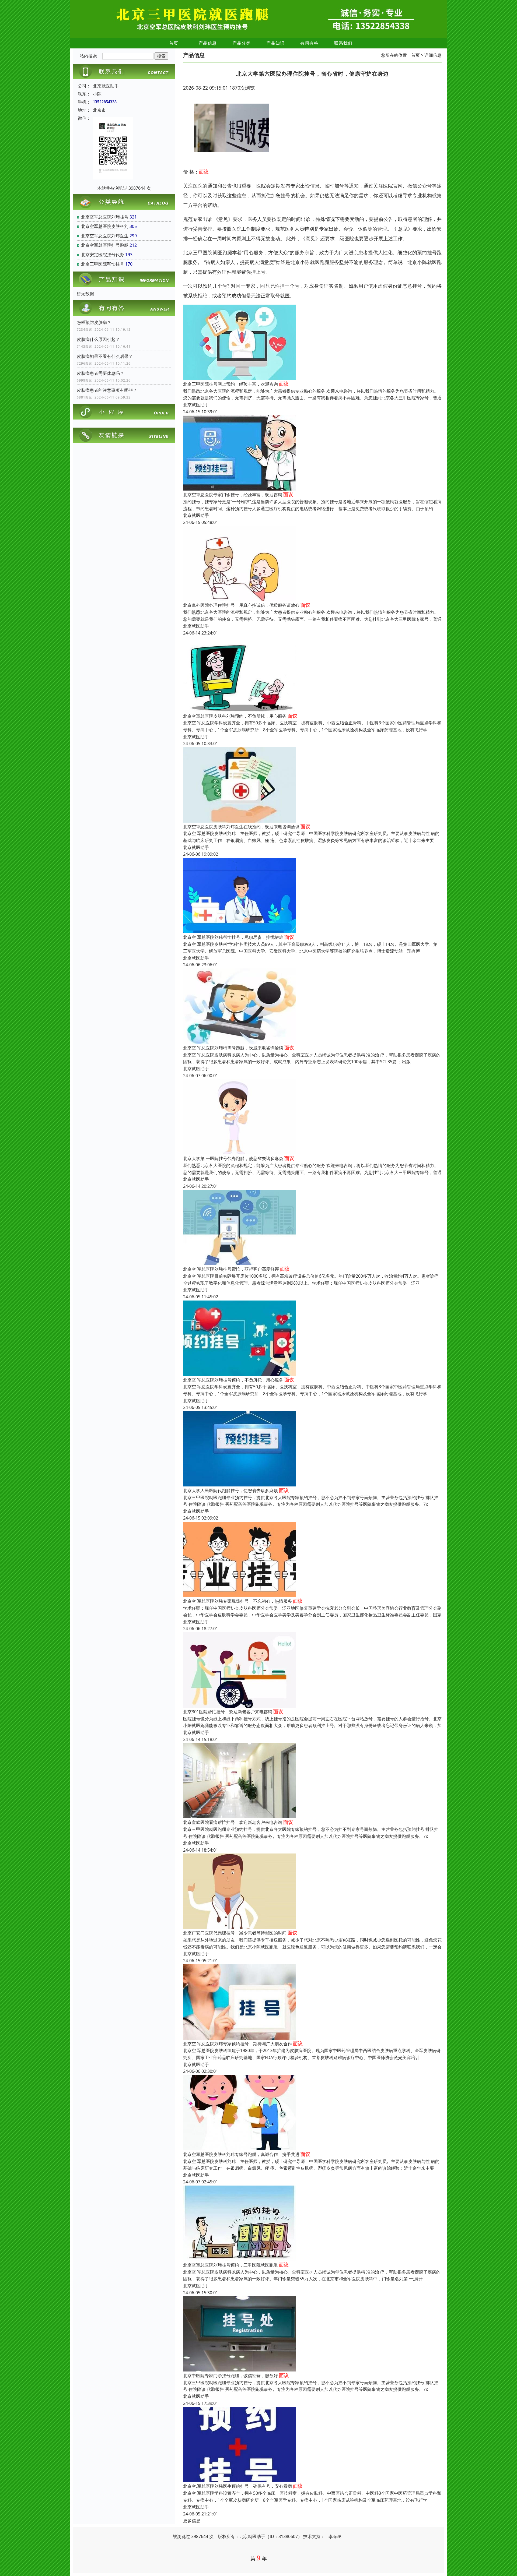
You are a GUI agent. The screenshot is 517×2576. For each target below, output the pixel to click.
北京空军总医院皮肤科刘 (105, 226)
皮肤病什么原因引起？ (98, 339)
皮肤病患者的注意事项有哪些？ (107, 390)
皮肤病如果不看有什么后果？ (105, 356)
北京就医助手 (196, 405)
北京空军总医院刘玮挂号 (105, 217)
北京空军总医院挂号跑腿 (105, 245)
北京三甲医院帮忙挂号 (103, 264)
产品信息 (208, 43)
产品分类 (242, 43)
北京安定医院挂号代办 (103, 255)
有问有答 (309, 43)
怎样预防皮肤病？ (94, 322)
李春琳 (335, 2536)
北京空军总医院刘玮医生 (105, 236)
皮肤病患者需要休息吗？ (100, 373)
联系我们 (343, 43)
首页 (174, 43)
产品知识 (275, 43)
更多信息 (192, 2521)
